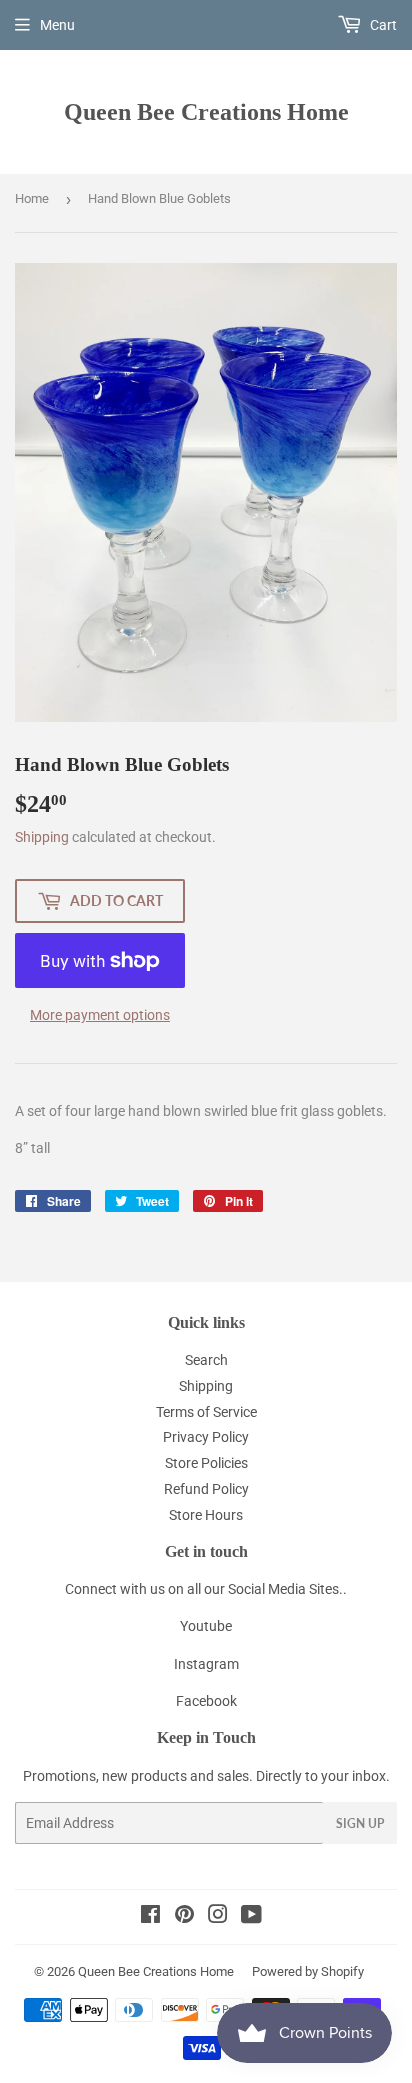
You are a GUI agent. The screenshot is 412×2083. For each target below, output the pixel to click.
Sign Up (360, 1823)
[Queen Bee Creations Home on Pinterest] (184, 1917)
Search (206, 1360)
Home (32, 198)
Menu (57, 25)
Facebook (206, 1701)
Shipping (42, 837)
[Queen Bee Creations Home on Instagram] (218, 1917)
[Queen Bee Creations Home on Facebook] (150, 1917)
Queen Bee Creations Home (206, 111)
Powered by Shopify (308, 1971)
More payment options (100, 1015)
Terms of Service (206, 1412)
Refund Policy (206, 1489)
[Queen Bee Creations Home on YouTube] (251, 1917)
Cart (382, 25)
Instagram (206, 1664)
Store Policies (206, 1463)
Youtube (206, 1626)
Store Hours (206, 1515)
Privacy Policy (206, 1437)
